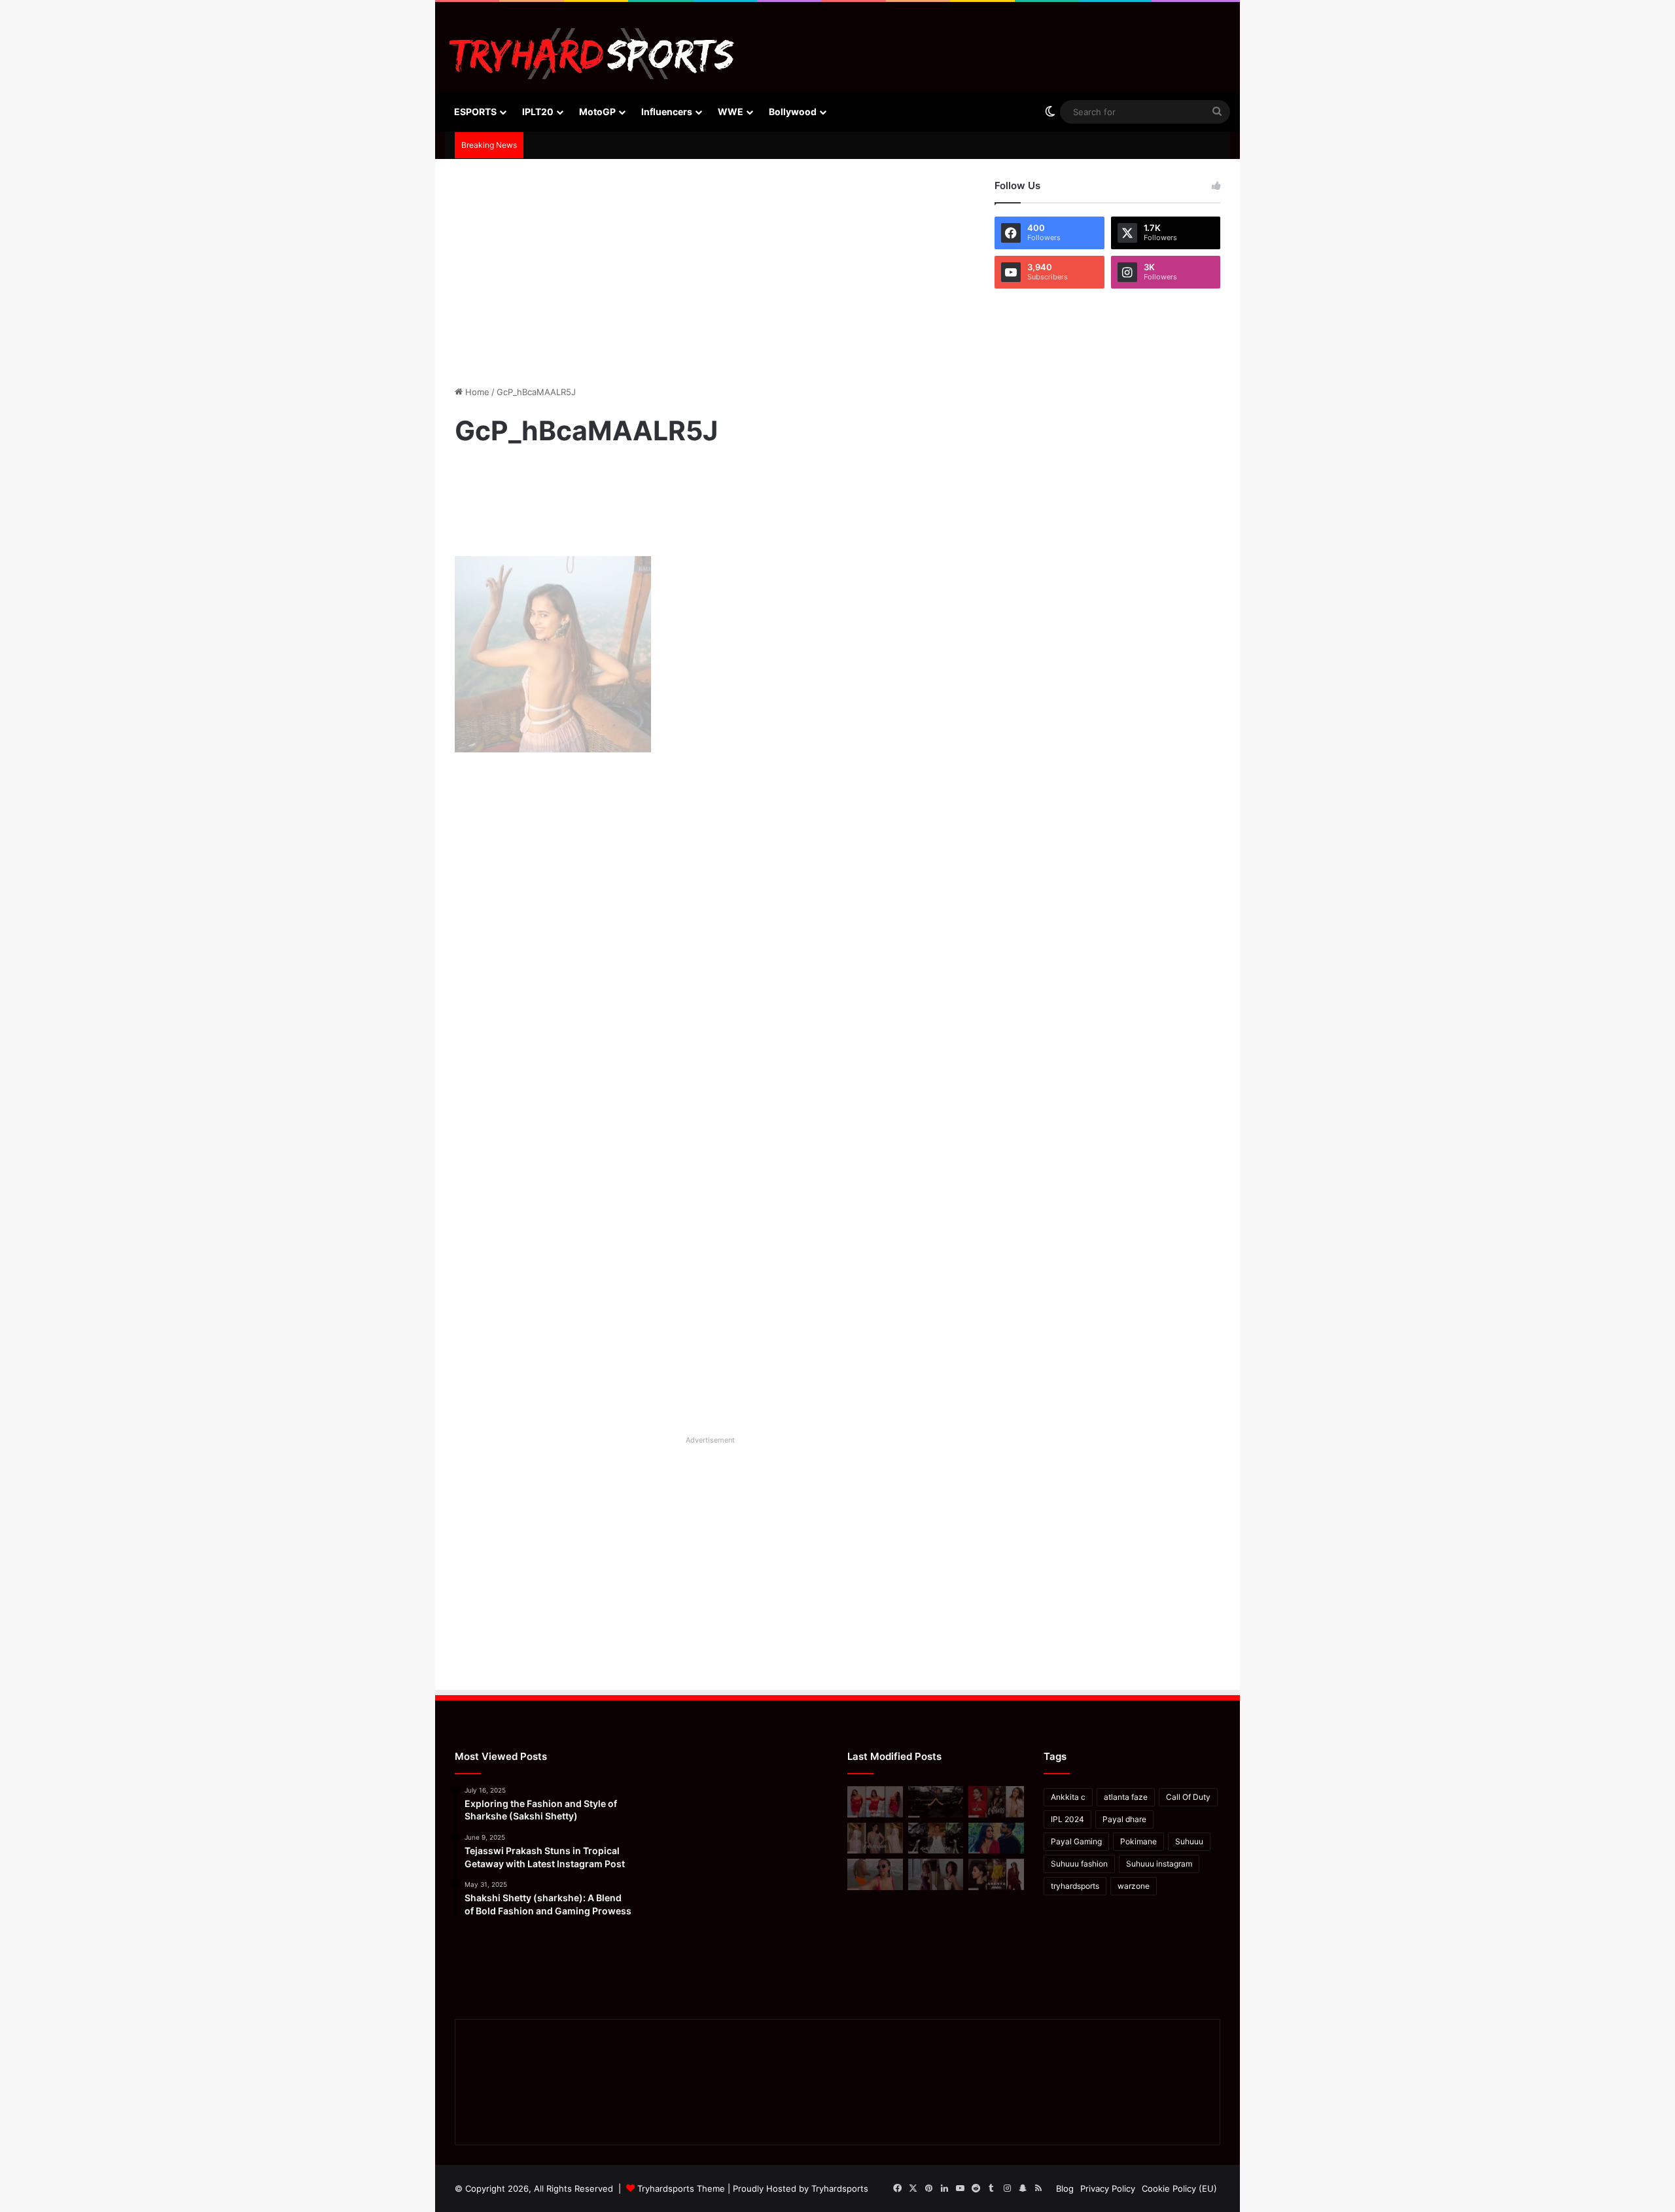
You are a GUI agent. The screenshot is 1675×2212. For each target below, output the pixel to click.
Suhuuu (1189, 1841)
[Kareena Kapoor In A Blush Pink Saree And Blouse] (875, 1838)
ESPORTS (475, 112)
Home (476, 392)
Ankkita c (1068, 1797)
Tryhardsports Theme (681, 2188)
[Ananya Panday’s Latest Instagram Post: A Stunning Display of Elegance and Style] (996, 1874)
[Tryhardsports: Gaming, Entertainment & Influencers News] (592, 54)
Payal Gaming (1076, 1841)
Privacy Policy (1108, 2188)
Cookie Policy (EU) (1179, 2188)
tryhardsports (1075, 1886)
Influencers (667, 112)
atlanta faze (1126, 1797)
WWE (731, 112)
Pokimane (1138, 1841)
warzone (1134, 1886)
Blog (1065, 2188)
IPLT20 (538, 112)
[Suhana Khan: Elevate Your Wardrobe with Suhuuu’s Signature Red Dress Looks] (875, 1802)
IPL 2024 (1067, 1819)
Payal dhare (1124, 1819)
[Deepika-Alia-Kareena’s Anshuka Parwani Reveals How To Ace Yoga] (996, 1802)
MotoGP (597, 112)
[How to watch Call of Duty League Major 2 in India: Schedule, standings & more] (936, 1802)
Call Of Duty (1188, 1797)
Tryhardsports (840, 2188)
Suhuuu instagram (1159, 1864)
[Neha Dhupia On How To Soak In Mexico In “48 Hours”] (875, 1874)
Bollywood (793, 112)
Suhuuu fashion (1079, 1864)
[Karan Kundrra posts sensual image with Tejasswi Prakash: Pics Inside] (996, 1838)
